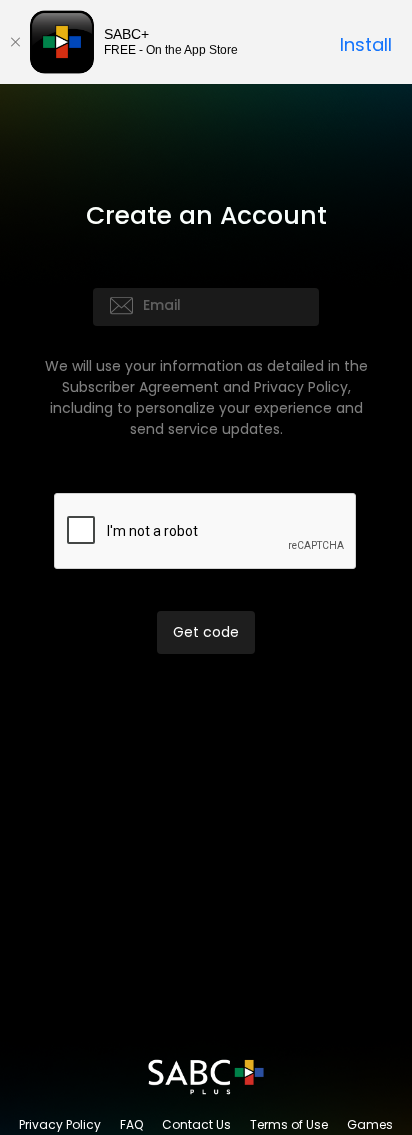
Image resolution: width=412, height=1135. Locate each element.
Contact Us (196, 1124)
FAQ (131, 1124)
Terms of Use (289, 1124)
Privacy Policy (60, 1124)
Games (370, 1124)
